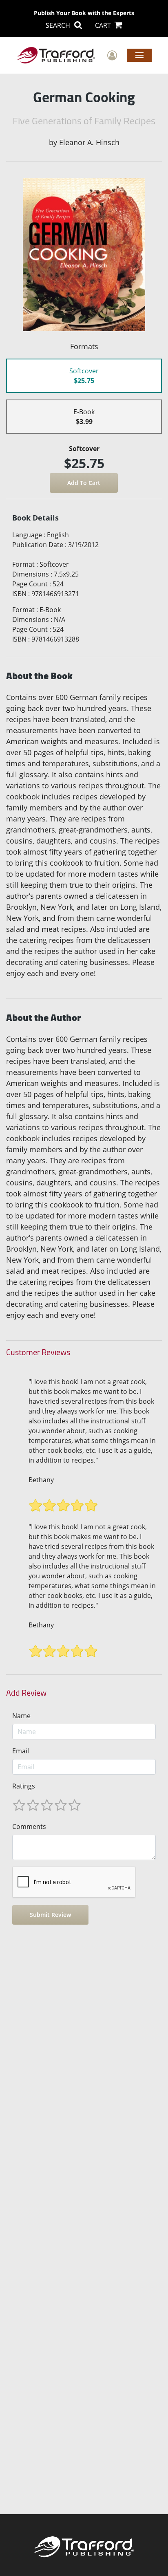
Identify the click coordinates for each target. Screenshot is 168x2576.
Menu (139, 55)
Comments (29, 1827)
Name (21, 1716)
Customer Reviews (38, 1352)
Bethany (41, 1480)
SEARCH (59, 25)
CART (104, 25)
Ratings (24, 1786)
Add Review (26, 1693)
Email (21, 1751)
